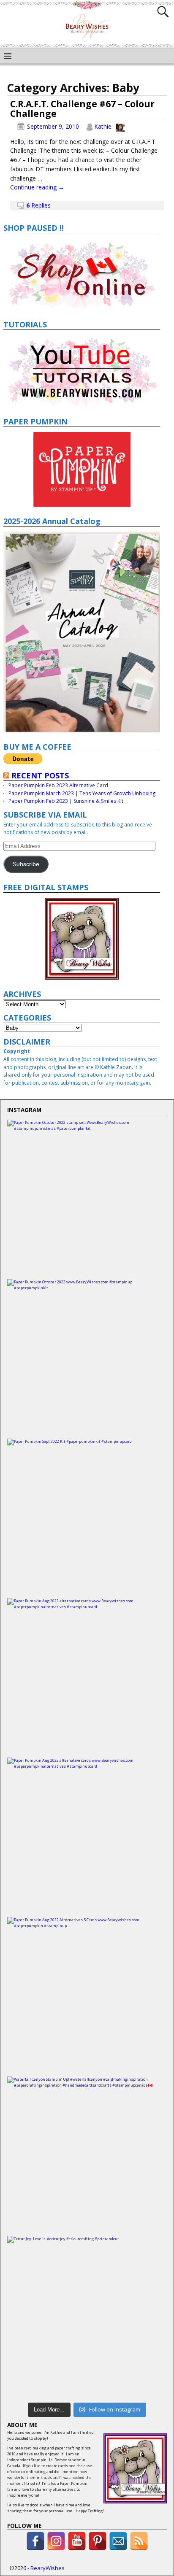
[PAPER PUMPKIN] (82, 469)
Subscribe (26, 864)
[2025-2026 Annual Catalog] (82, 632)
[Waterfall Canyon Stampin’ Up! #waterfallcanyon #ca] (87, 2156)
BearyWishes (48, 2568)
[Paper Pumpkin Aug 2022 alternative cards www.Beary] (87, 1678)
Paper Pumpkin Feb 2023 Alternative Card (58, 785)
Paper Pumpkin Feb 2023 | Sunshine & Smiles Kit (66, 801)
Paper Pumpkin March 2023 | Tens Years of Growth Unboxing (82, 793)
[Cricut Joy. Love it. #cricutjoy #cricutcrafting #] (87, 2316)
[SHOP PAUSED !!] (82, 274)
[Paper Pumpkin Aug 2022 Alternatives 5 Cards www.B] (87, 1997)
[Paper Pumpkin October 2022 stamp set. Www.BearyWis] (87, 1199)
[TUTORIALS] (82, 371)
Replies (38, 205)
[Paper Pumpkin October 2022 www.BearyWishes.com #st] (87, 1359)
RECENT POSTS (40, 775)
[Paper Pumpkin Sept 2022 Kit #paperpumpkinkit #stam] (87, 1518)
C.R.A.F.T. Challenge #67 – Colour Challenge (82, 109)
